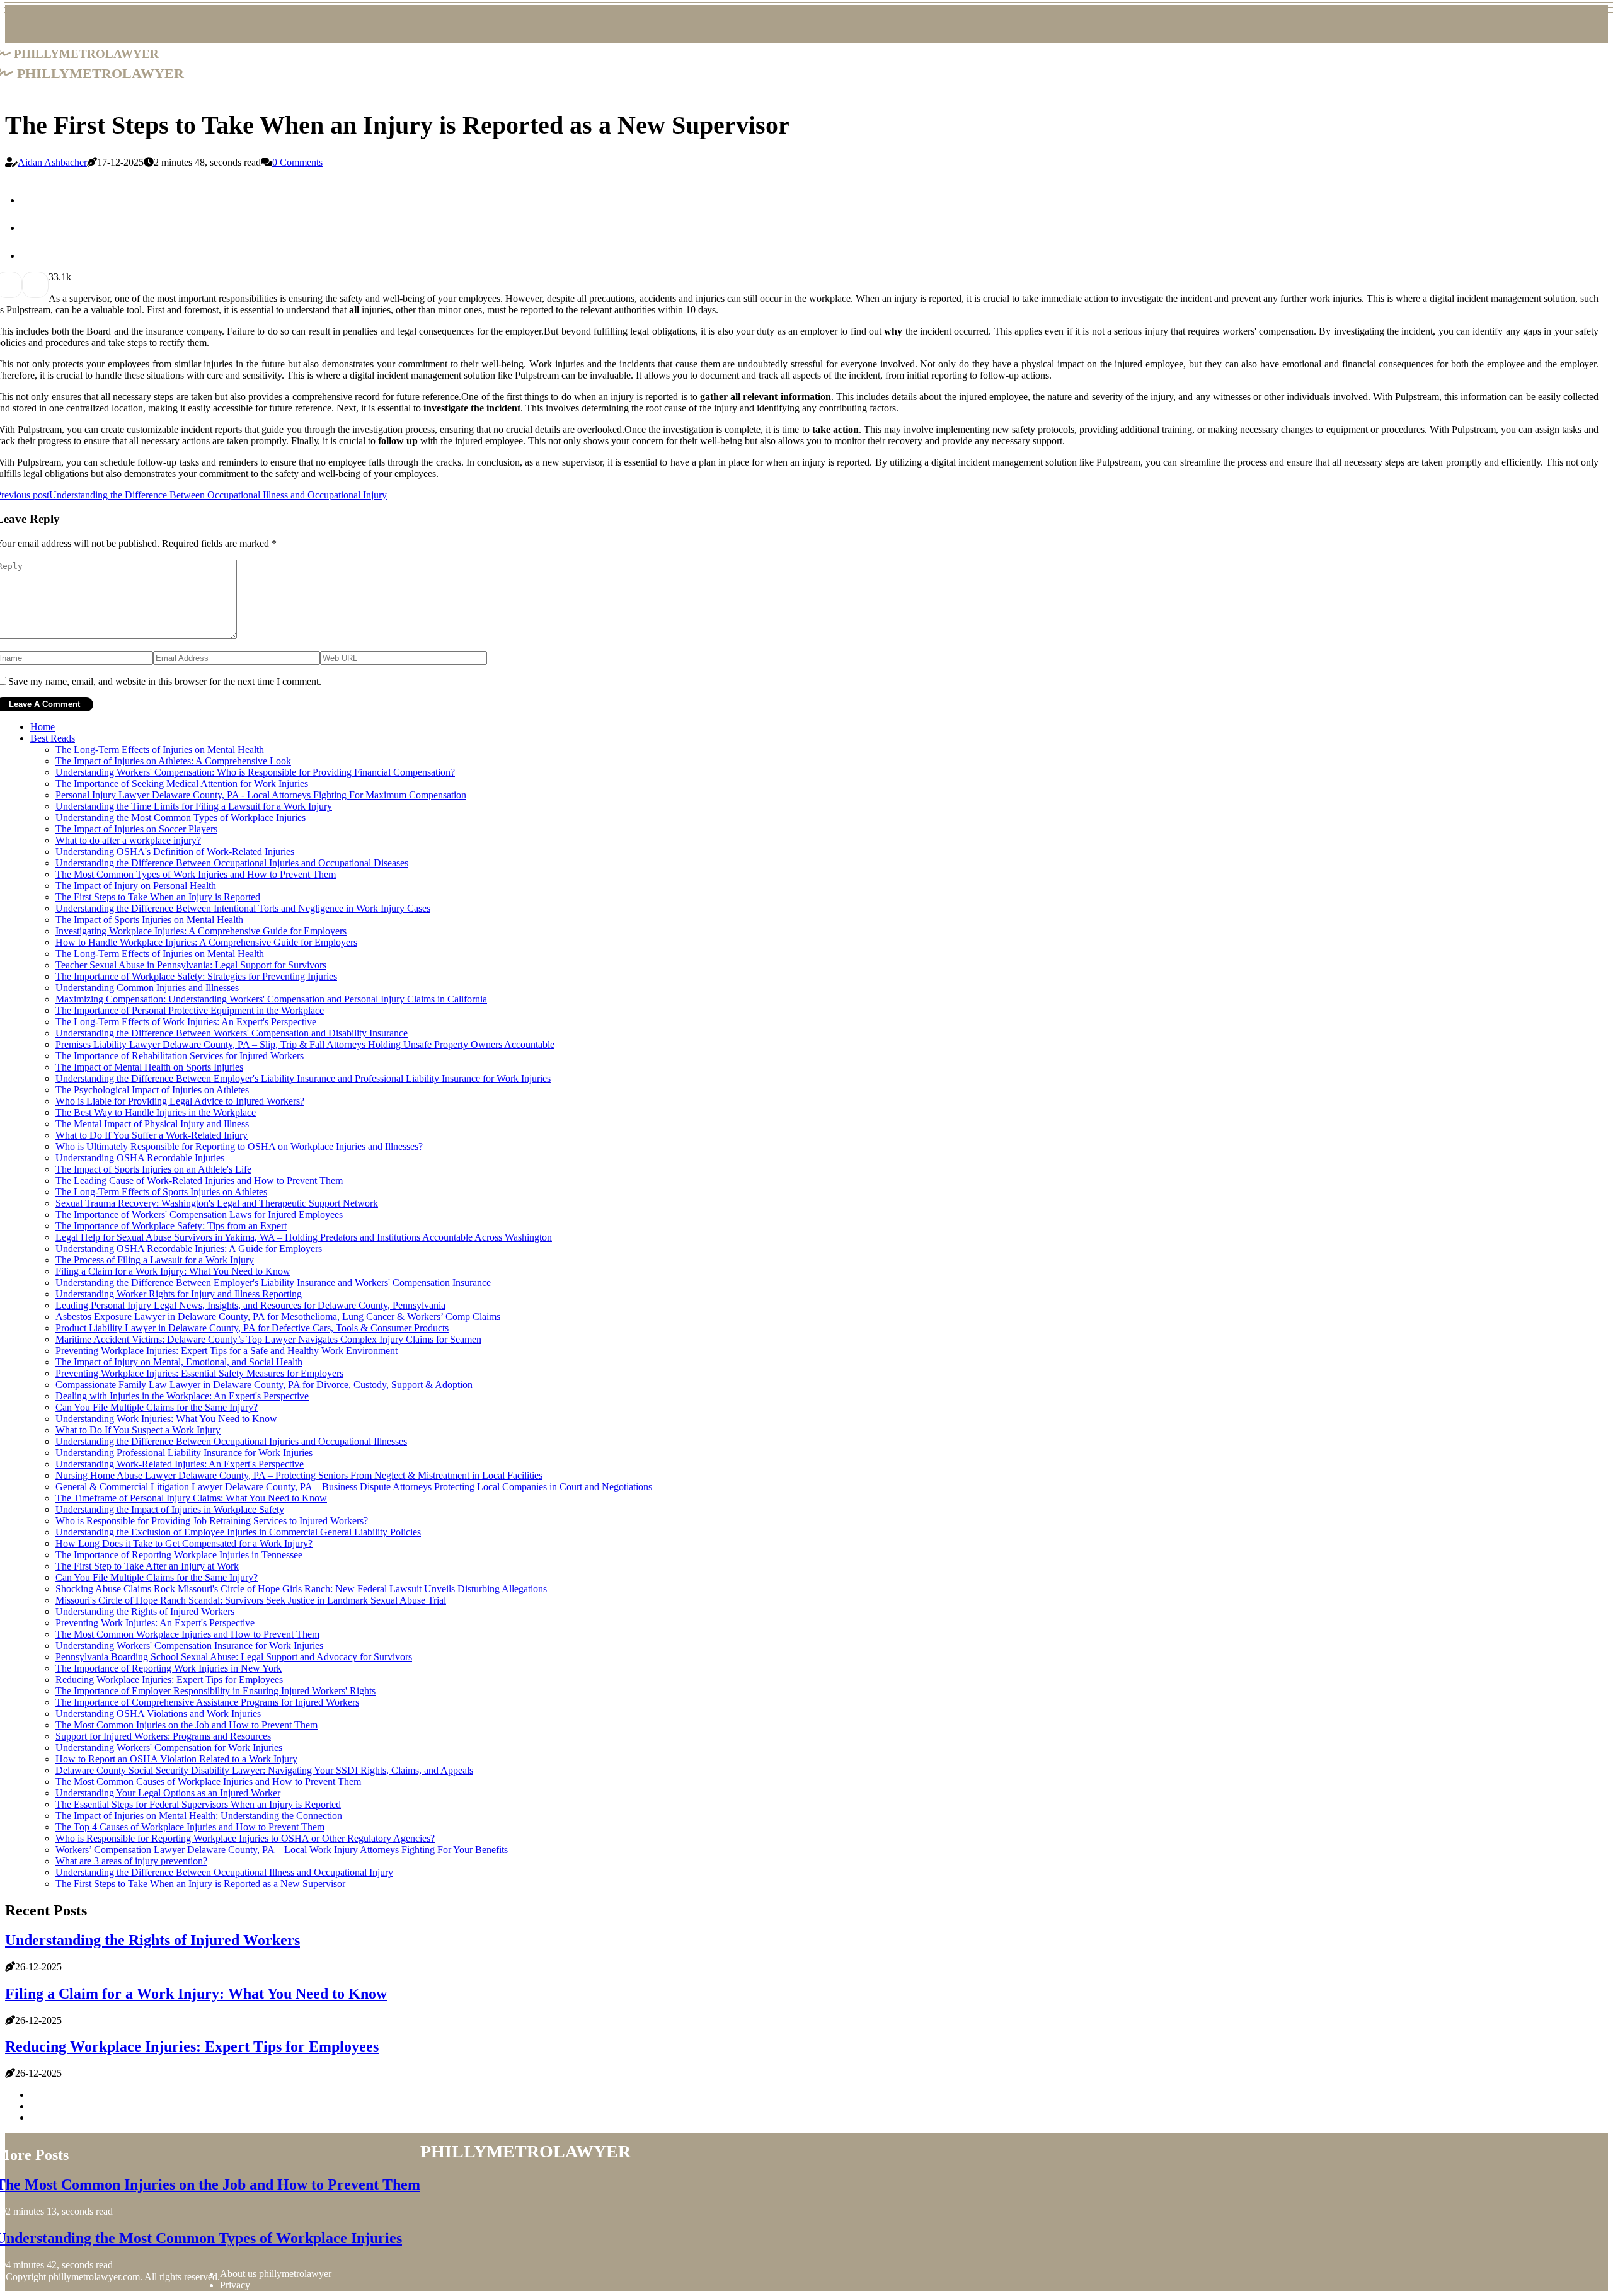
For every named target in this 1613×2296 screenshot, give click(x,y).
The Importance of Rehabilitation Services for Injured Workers (180, 1056)
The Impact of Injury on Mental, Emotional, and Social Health (179, 1362)
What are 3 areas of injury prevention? (131, 1861)
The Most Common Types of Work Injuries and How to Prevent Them (196, 874)
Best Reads (53, 738)
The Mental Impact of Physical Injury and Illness (152, 1124)
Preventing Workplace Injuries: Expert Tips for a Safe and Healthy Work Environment (227, 1351)
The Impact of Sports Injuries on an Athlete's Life (153, 1169)
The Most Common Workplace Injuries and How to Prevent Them (187, 1634)
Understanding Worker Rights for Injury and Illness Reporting (179, 1294)
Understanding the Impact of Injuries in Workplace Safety (170, 1509)
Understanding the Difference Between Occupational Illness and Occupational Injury (224, 1872)
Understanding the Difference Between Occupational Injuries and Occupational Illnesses (231, 1441)
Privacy (235, 2285)
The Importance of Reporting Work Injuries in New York (169, 1668)
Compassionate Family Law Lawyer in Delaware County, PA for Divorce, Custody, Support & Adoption (264, 1385)
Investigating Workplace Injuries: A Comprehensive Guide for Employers (201, 931)
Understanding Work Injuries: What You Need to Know (166, 1419)
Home (43, 727)
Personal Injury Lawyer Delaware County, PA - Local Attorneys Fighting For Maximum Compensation (261, 795)
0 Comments (297, 162)
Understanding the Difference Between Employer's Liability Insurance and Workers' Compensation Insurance (273, 1283)
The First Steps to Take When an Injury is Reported (158, 897)
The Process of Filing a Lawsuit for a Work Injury (155, 1260)
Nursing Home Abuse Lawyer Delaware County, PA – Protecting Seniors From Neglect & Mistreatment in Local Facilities (299, 1475)
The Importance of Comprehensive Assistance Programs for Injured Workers (207, 1702)
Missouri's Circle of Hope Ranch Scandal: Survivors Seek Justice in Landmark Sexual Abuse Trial (251, 1600)
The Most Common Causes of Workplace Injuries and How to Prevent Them (208, 1782)
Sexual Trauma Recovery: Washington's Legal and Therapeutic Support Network (217, 1203)
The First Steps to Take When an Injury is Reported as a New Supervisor (200, 1884)
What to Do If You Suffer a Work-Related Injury (152, 1135)
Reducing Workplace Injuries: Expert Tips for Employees (169, 1679)
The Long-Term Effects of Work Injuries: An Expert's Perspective (186, 1022)
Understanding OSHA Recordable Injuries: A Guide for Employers (189, 1248)
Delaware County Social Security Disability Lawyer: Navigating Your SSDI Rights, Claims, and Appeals (264, 1770)
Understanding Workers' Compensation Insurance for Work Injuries (189, 1645)
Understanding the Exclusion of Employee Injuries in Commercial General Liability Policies (238, 1532)
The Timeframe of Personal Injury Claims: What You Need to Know (191, 1498)
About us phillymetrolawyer (276, 2274)
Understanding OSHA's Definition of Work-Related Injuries (175, 852)
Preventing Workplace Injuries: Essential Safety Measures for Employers (199, 1373)
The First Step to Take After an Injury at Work (147, 1566)
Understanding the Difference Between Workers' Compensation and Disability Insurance (232, 1033)
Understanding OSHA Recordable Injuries (140, 1158)
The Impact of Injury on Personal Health (136, 886)
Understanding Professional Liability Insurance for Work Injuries (184, 1453)
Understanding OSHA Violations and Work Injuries (158, 1713)
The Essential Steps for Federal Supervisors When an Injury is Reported (198, 1804)
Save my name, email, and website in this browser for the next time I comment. (165, 681)
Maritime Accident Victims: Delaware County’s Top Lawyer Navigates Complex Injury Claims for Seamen (268, 1339)
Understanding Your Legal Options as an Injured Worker (168, 1793)
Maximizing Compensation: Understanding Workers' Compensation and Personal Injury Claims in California (271, 999)
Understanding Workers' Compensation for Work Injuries (169, 1748)
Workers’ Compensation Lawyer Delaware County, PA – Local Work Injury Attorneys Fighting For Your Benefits (282, 1850)
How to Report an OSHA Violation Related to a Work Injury (176, 1759)
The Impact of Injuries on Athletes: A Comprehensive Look (173, 761)
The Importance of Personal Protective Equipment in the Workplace (190, 1010)
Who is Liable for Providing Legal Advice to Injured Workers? (180, 1101)
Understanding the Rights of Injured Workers (145, 1611)
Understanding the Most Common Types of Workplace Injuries (181, 818)
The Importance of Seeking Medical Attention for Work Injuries (182, 784)
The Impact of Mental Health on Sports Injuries (149, 1067)
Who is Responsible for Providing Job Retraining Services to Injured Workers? (212, 1521)
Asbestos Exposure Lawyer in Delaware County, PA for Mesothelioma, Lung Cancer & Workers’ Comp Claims (278, 1317)
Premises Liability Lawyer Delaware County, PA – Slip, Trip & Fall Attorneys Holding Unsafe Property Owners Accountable (305, 1044)
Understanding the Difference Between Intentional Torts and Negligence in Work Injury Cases (243, 908)
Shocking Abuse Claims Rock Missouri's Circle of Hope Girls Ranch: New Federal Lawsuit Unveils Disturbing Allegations (301, 1589)
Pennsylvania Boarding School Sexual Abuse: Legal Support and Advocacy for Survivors (234, 1657)
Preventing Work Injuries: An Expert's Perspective (155, 1623)
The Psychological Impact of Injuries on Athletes (152, 1090)
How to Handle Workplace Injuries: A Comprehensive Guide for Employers (206, 942)
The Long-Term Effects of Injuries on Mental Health (160, 749)
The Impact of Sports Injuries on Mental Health (149, 920)
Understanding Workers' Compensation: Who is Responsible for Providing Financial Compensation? (255, 772)
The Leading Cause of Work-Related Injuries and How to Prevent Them (199, 1180)
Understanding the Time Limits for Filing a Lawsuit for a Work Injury (194, 806)
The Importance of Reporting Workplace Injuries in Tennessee (179, 1555)
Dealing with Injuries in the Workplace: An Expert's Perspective (182, 1396)
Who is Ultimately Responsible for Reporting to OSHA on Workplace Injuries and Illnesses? (239, 1146)
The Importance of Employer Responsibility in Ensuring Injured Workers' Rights (215, 1691)
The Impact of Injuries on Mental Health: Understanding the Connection (199, 1816)
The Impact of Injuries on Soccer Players (136, 829)
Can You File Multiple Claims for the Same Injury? (157, 1407)
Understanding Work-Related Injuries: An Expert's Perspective (180, 1464)
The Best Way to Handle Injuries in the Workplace (156, 1112)
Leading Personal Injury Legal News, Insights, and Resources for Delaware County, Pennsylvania (250, 1305)
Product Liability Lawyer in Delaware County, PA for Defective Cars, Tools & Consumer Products (252, 1328)
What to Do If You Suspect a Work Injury (138, 1430)
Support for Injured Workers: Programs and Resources (163, 1736)
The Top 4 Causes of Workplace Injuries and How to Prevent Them (190, 1827)
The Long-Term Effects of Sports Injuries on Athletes (161, 1192)
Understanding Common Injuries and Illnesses (147, 988)
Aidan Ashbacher (52, 162)
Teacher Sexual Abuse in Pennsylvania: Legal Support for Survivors (191, 965)
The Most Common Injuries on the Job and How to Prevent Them (187, 1725)
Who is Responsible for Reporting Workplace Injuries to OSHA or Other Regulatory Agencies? (245, 1838)
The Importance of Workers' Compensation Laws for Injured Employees (199, 1214)
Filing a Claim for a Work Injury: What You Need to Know (173, 1271)
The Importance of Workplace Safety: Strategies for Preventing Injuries (196, 976)
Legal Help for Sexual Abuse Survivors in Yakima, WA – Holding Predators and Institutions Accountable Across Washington (304, 1237)
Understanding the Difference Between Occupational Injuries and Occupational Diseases (232, 863)
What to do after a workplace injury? (128, 840)
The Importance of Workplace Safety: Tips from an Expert (171, 1226)
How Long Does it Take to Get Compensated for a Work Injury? (184, 1543)
